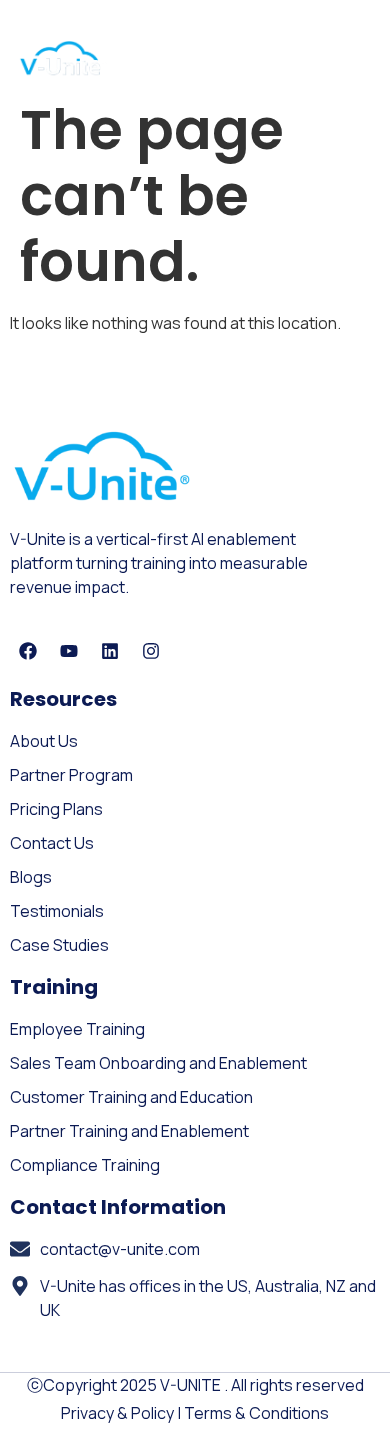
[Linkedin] (110, 651)
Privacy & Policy (117, 1413)
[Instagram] (151, 651)
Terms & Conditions (256, 1413)
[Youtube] (69, 651)
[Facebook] (28, 651)
